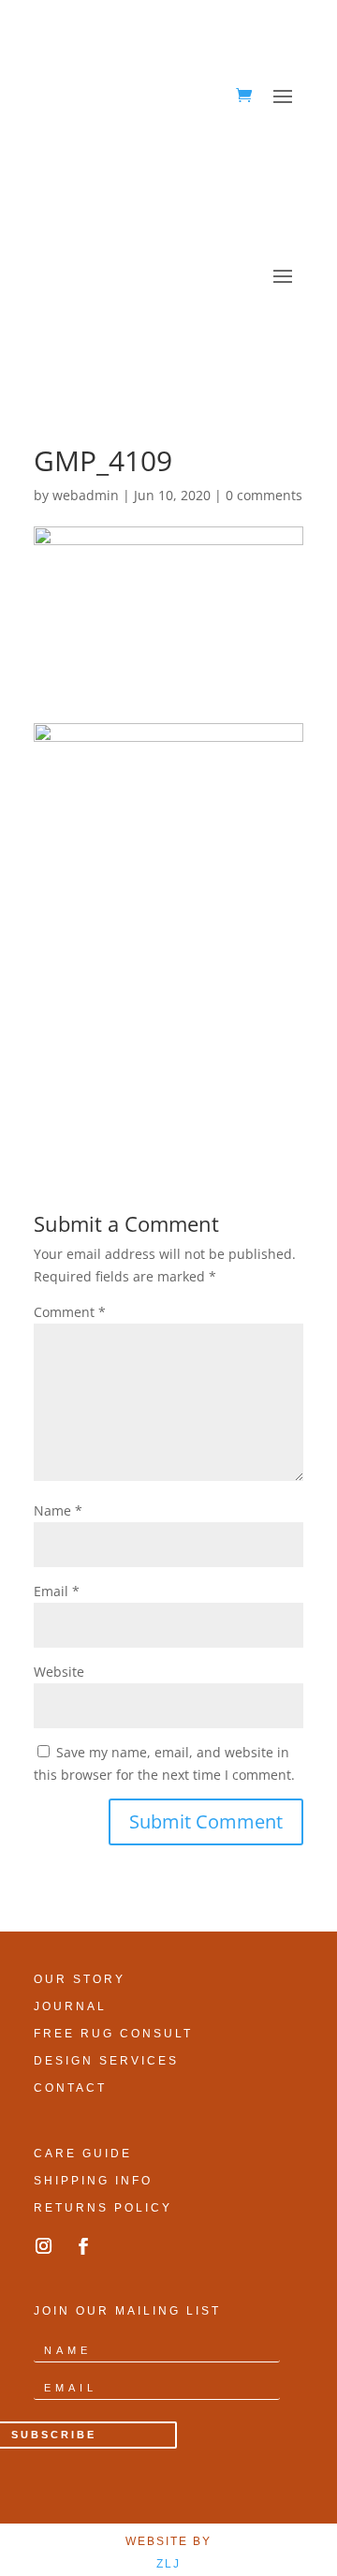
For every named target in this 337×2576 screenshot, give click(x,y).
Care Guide (83, 2154)
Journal (70, 2006)
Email (57, 1591)
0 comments (264, 495)
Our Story (80, 1979)
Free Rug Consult (113, 2034)
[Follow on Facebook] (83, 2246)
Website (59, 1672)
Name (58, 1510)
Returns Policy (103, 2208)
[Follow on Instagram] (43, 2246)
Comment (70, 1312)
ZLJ (168, 2564)
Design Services (106, 2061)
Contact (70, 2088)
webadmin (86, 495)
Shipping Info (93, 2181)
